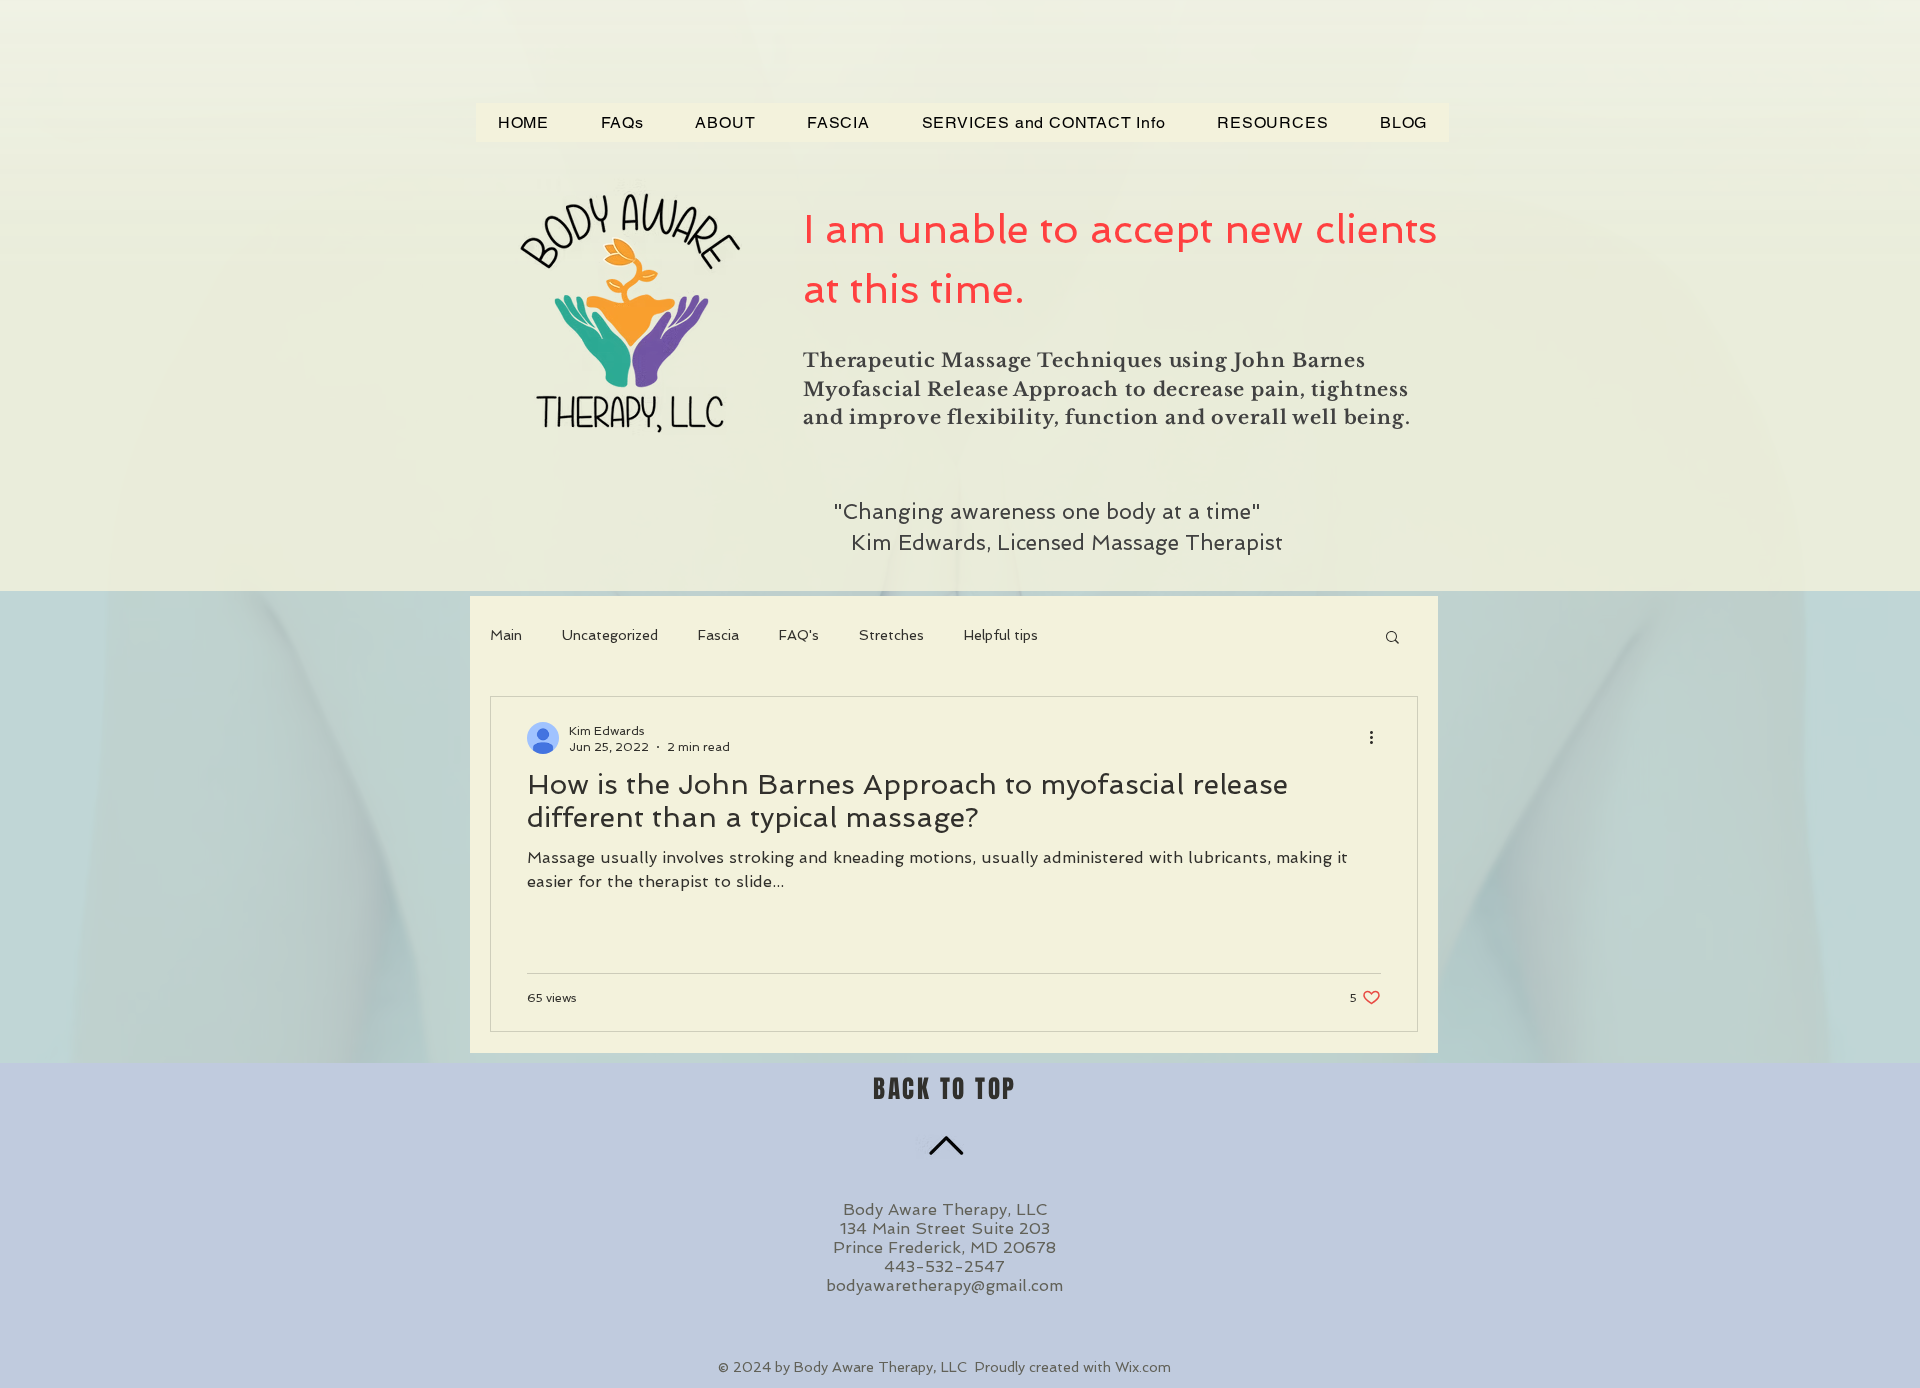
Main (506, 635)
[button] (1392, 638)
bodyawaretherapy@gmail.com (944, 1285)
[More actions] (1378, 738)
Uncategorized (610, 635)
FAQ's (799, 635)
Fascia (718, 635)
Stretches (891, 635)
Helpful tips (1001, 635)
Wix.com (1143, 1367)
